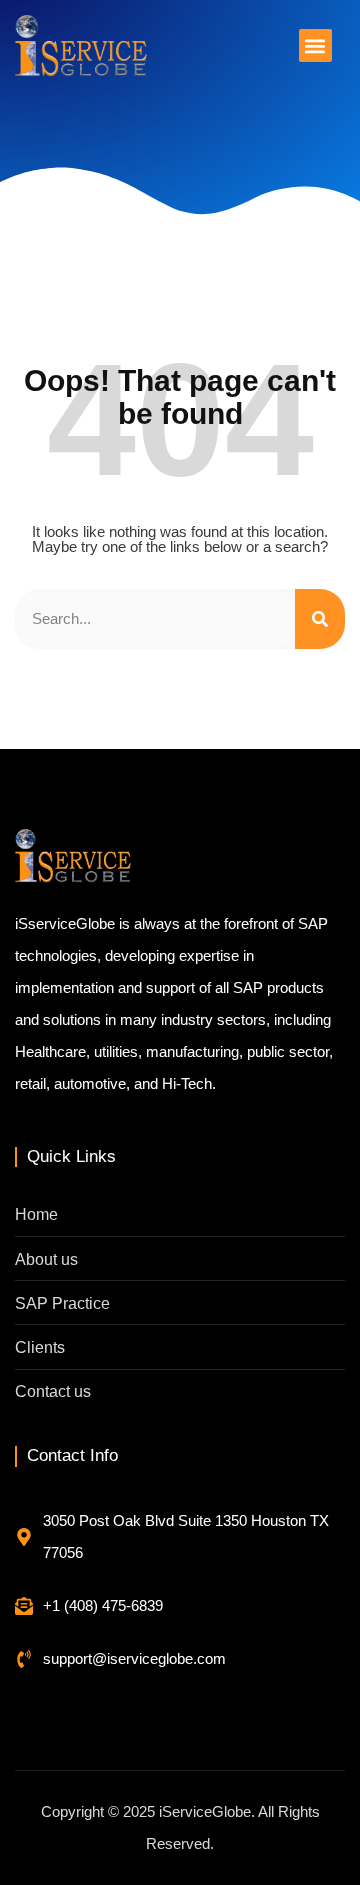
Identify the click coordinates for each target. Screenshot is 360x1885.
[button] (315, 45)
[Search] (320, 619)
